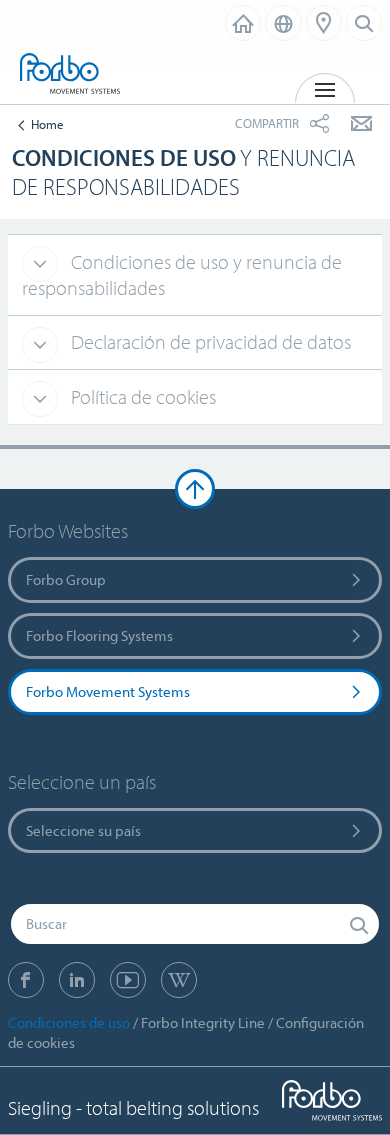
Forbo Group (66, 579)
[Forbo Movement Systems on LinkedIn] (77, 980)
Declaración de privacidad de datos (209, 341)
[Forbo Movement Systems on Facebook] (26, 980)
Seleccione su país (83, 830)
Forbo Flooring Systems (99, 635)
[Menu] (324, 23)
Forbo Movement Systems (108, 691)
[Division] (243, 23)
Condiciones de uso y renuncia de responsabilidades (182, 275)
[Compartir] (319, 123)
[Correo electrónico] (361, 123)
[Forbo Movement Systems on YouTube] (128, 980)
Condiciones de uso (69, 1022)
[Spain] (283, 23)
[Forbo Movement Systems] (70, 74)
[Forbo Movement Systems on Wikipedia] (179, 980)
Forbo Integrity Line (203, 1022)
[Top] (195, 489)
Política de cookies (141, 396)
